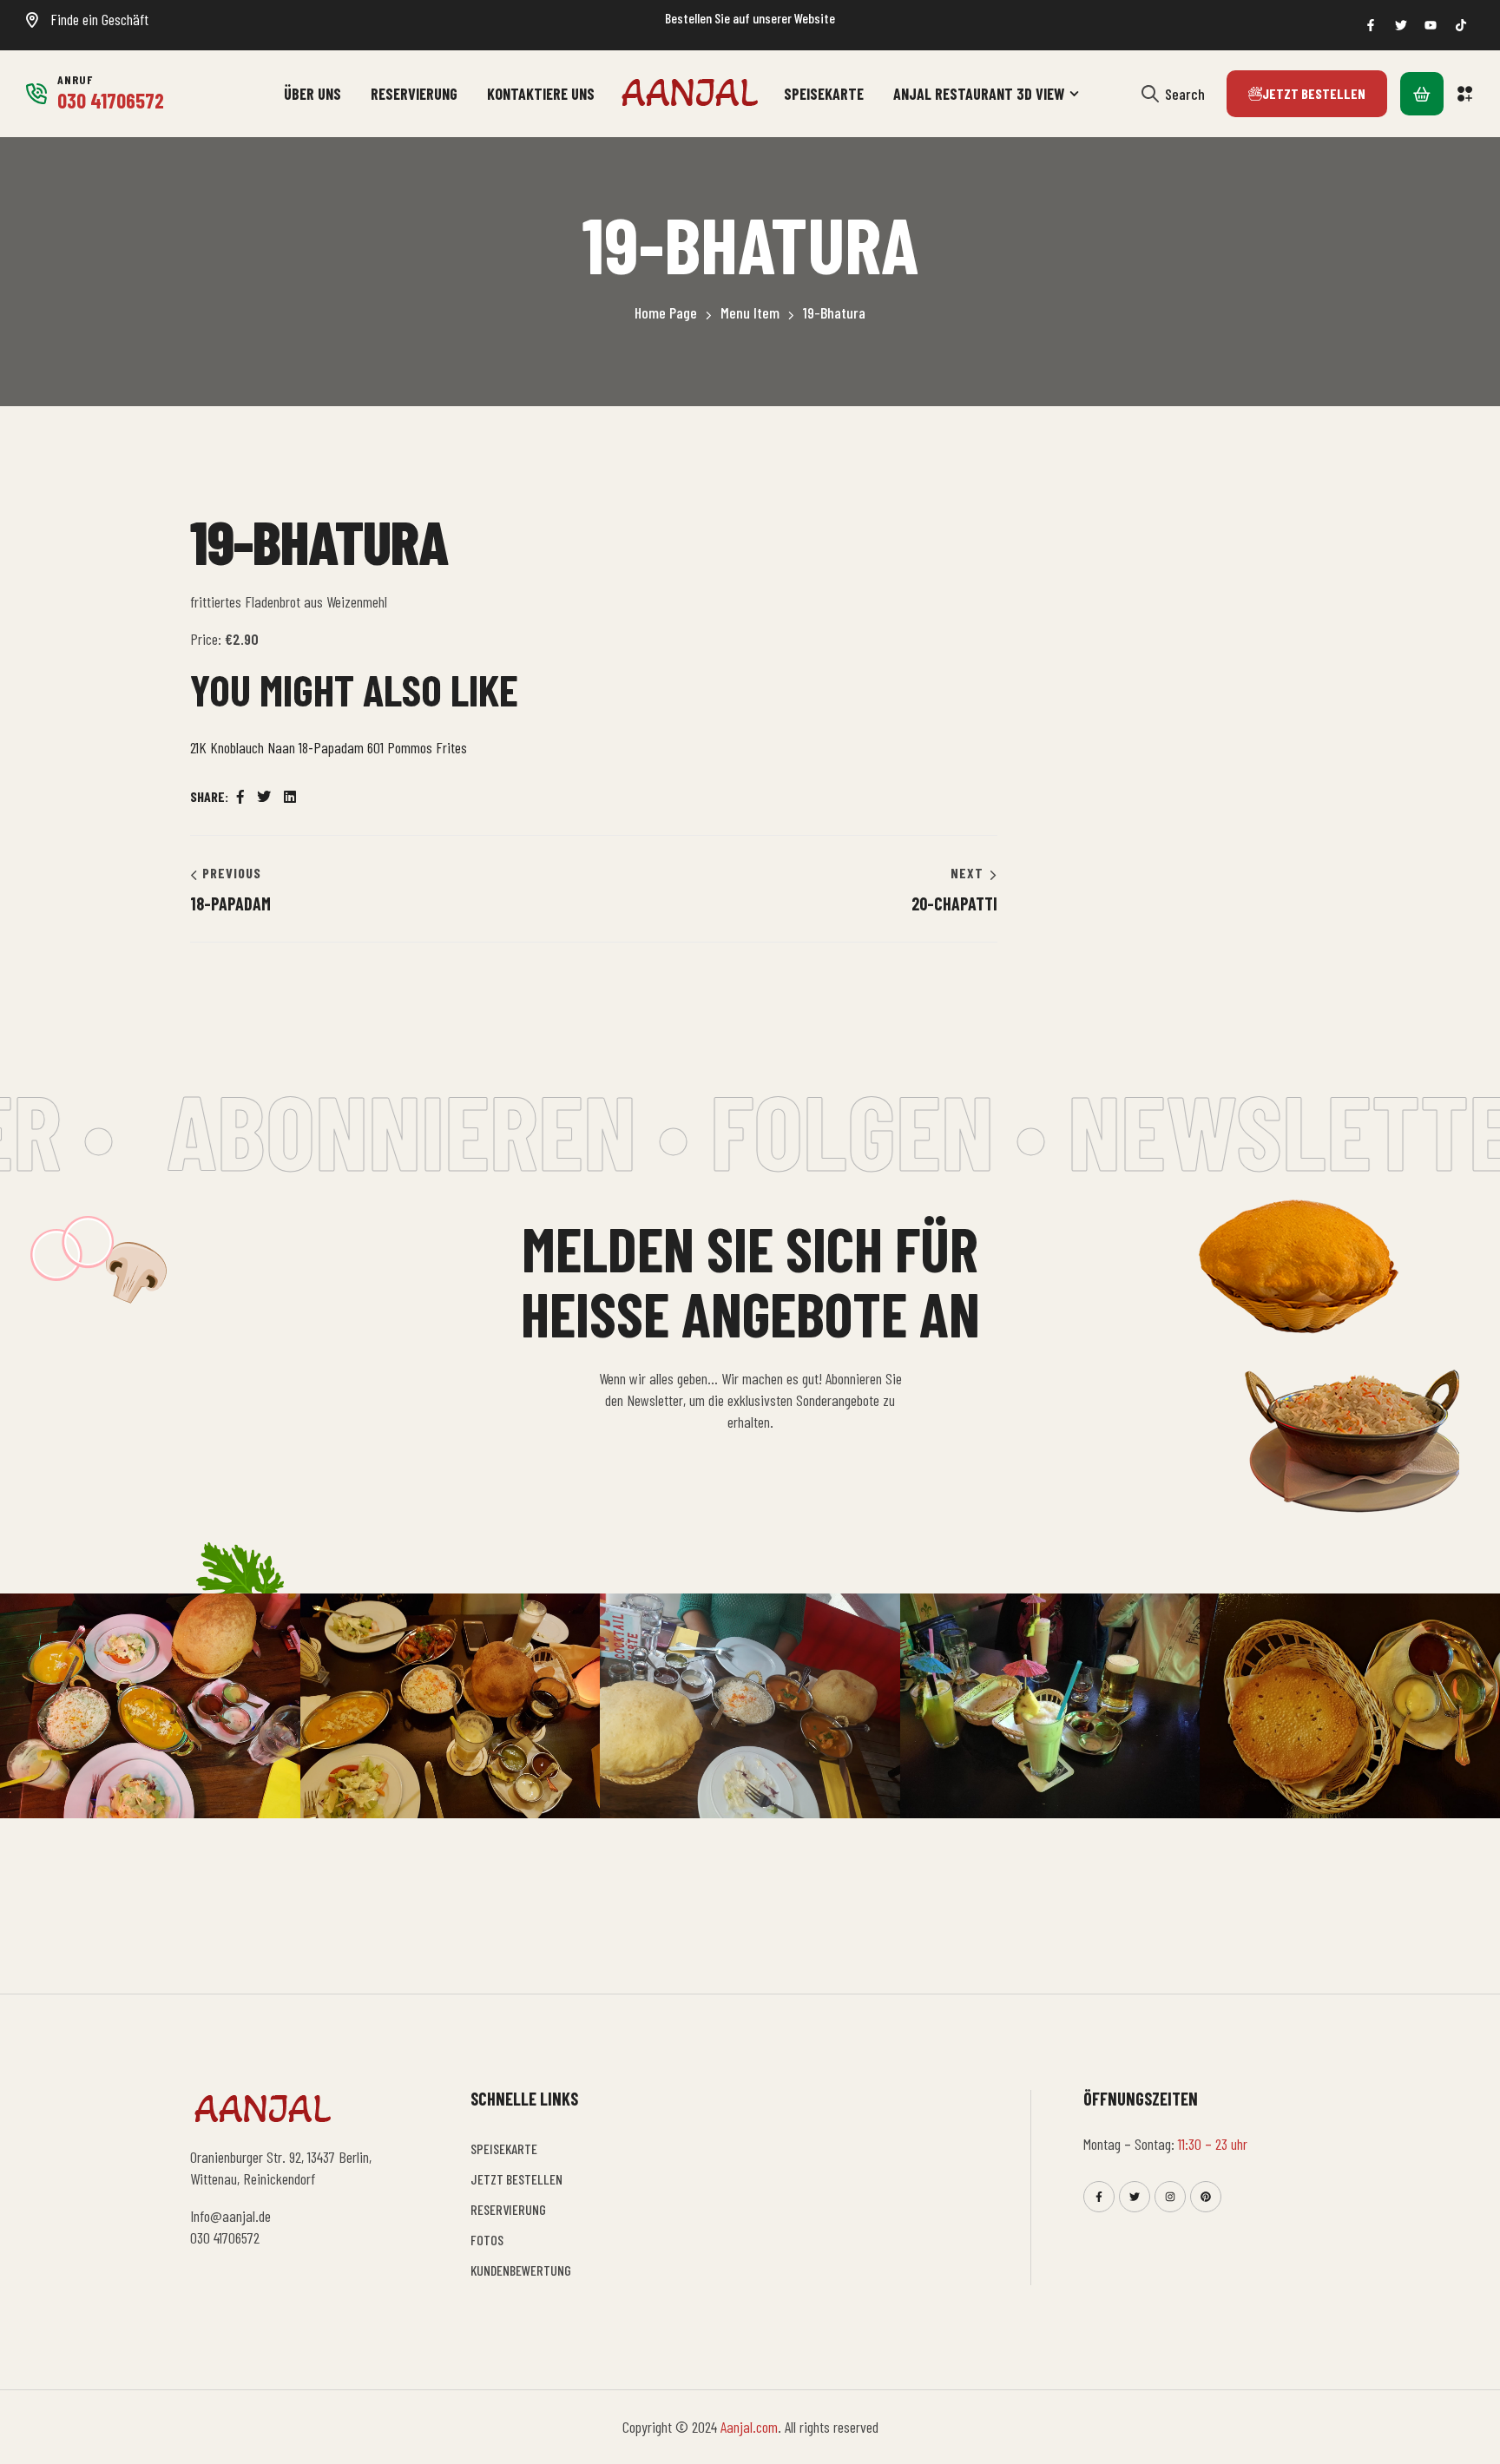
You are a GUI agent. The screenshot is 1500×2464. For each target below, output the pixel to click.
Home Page (666, 312)
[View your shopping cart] (1422, 94)
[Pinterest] (1206, 2197)
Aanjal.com (749, 2427)
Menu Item (750, 312)
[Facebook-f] (1099, 2197)
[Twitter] (1135, 2197)
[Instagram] (1170, 2197)
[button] (1465, 94)
